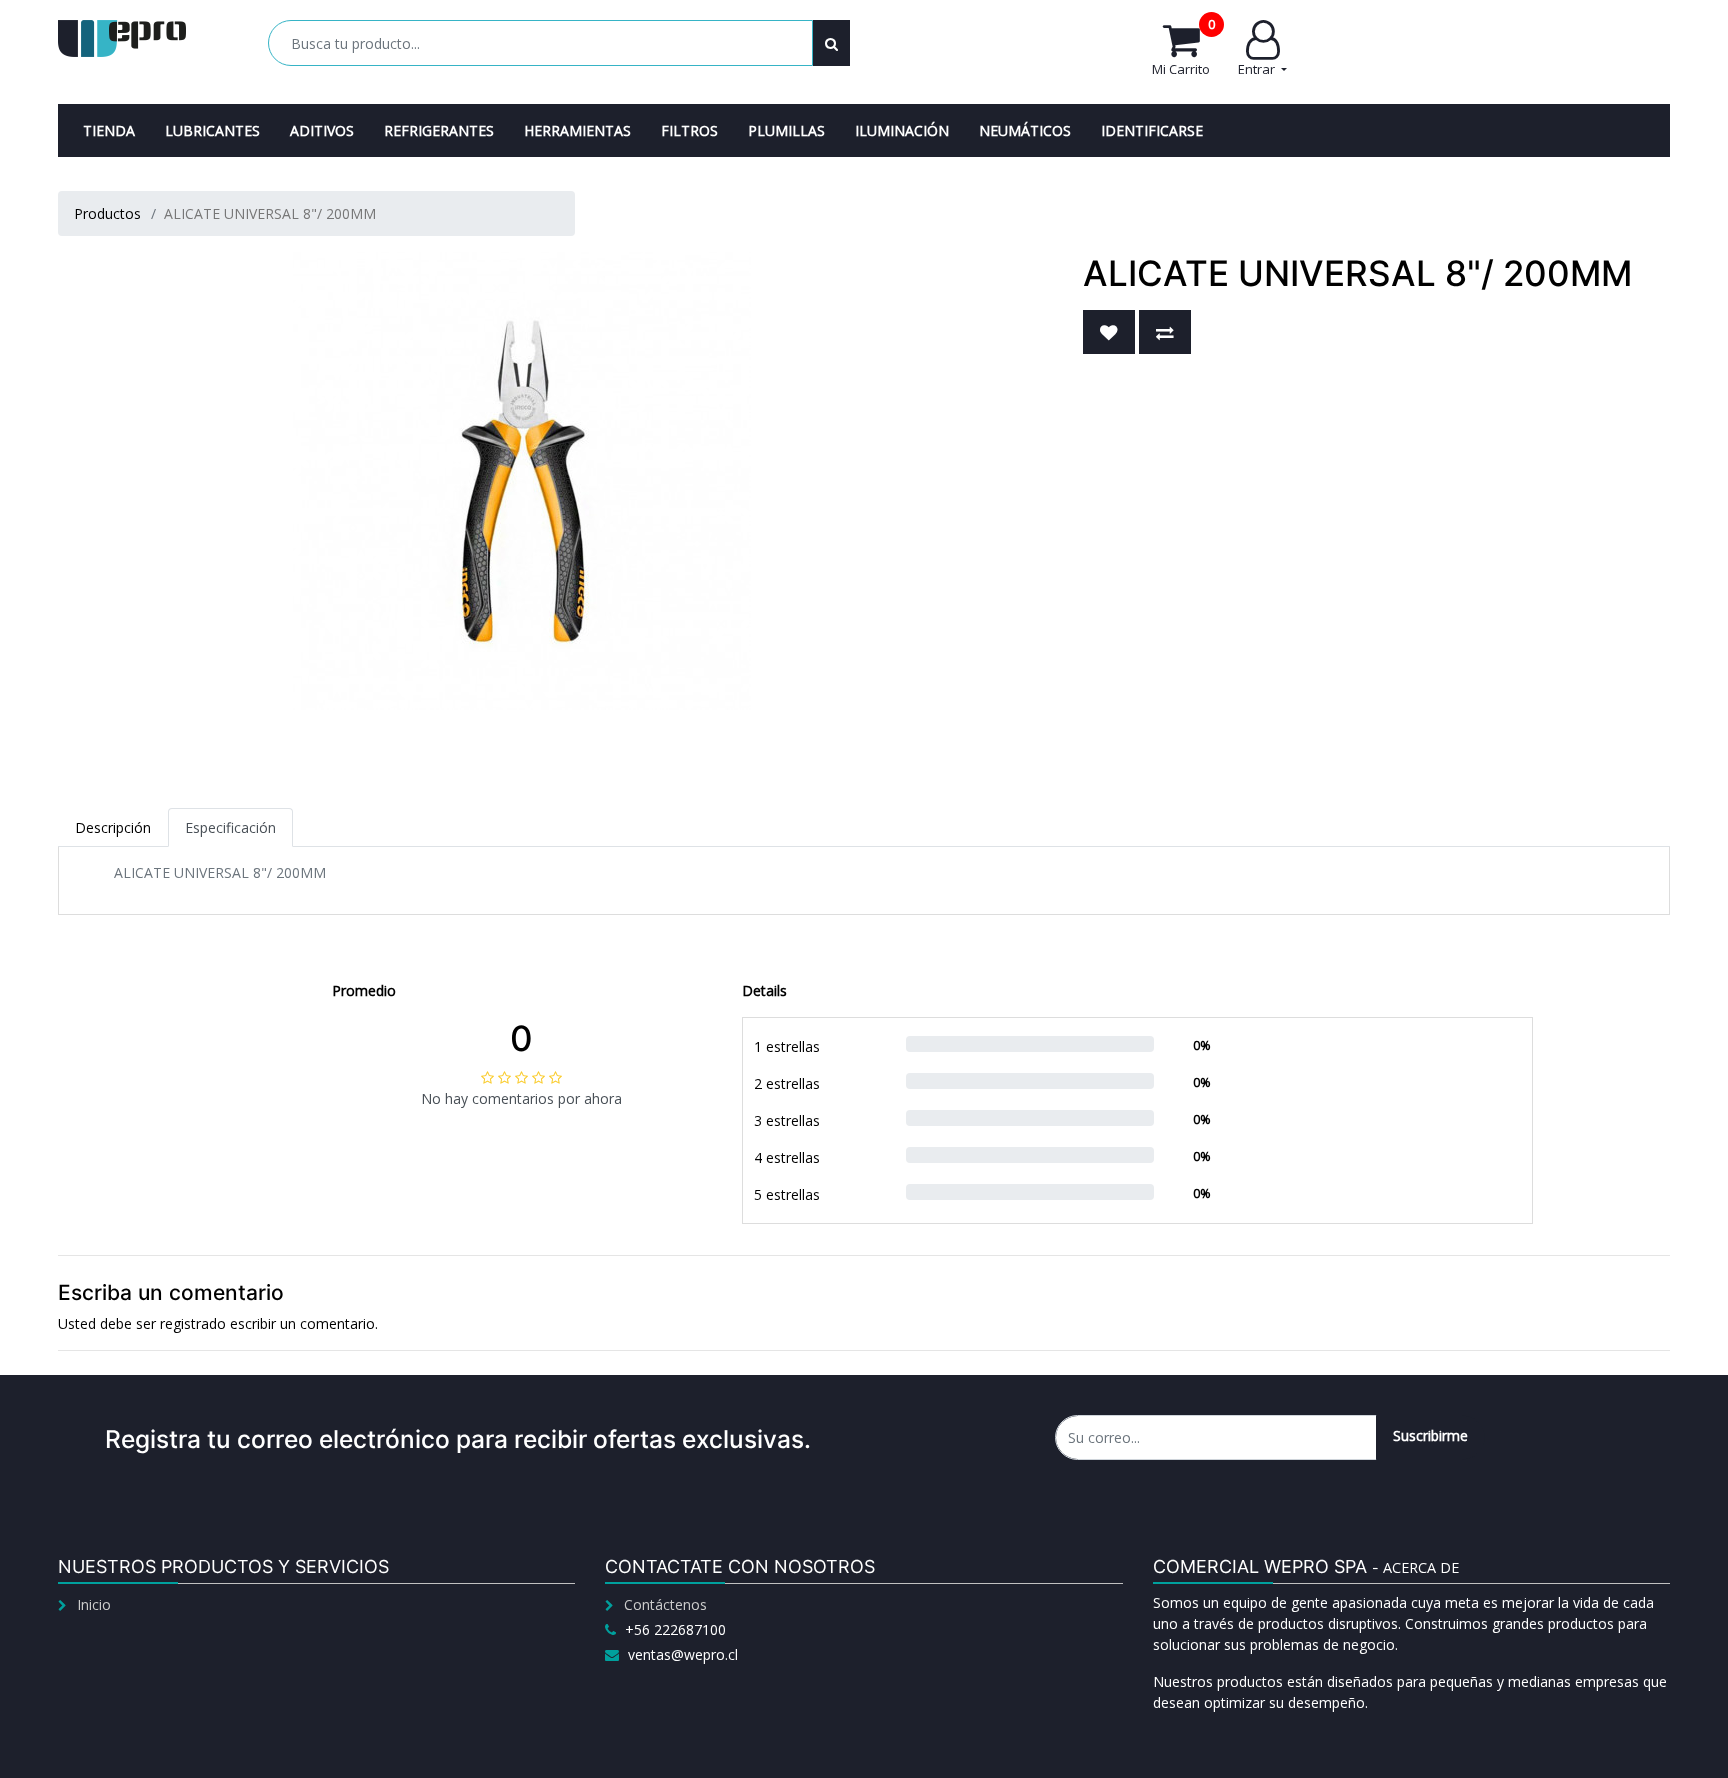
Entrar (1258, 69)
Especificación (230, 827)
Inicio (94, 1604)
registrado (193, 1323)
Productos (107, 213)
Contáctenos (665, 1604)
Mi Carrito (1183, 49)
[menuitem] (109, 130)
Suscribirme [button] (1430, 1435)
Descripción (113, 827)
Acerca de (1421, 1567)
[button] (1109, 332)
